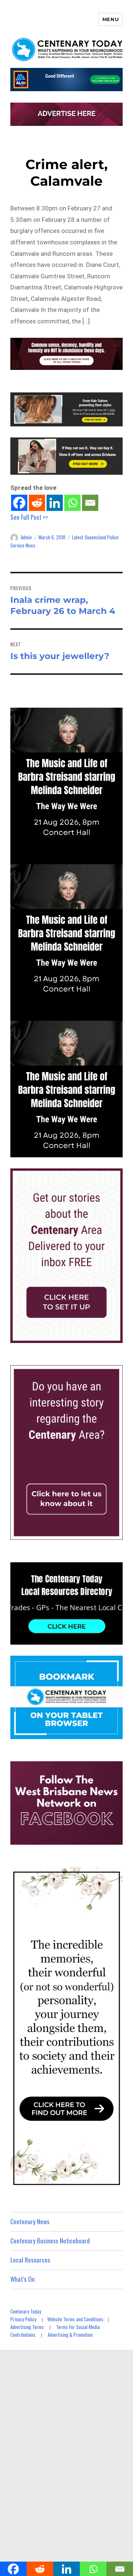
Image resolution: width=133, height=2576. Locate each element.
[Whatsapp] (72, 503)
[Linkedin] (55, 503)
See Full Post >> (29, 517)
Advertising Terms (27, 2327)
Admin (26, 537)
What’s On (23, 2279)
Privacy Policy (23, 2319)
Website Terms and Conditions (75, 2319)
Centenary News (30, 2221)
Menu (110, 19)
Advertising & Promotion (70, 2335)
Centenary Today (26, 2311)
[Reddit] (37, 503)
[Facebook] (19, 503)
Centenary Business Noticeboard (50, 2241)
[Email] (90, 503)
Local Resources (30, 2260)
